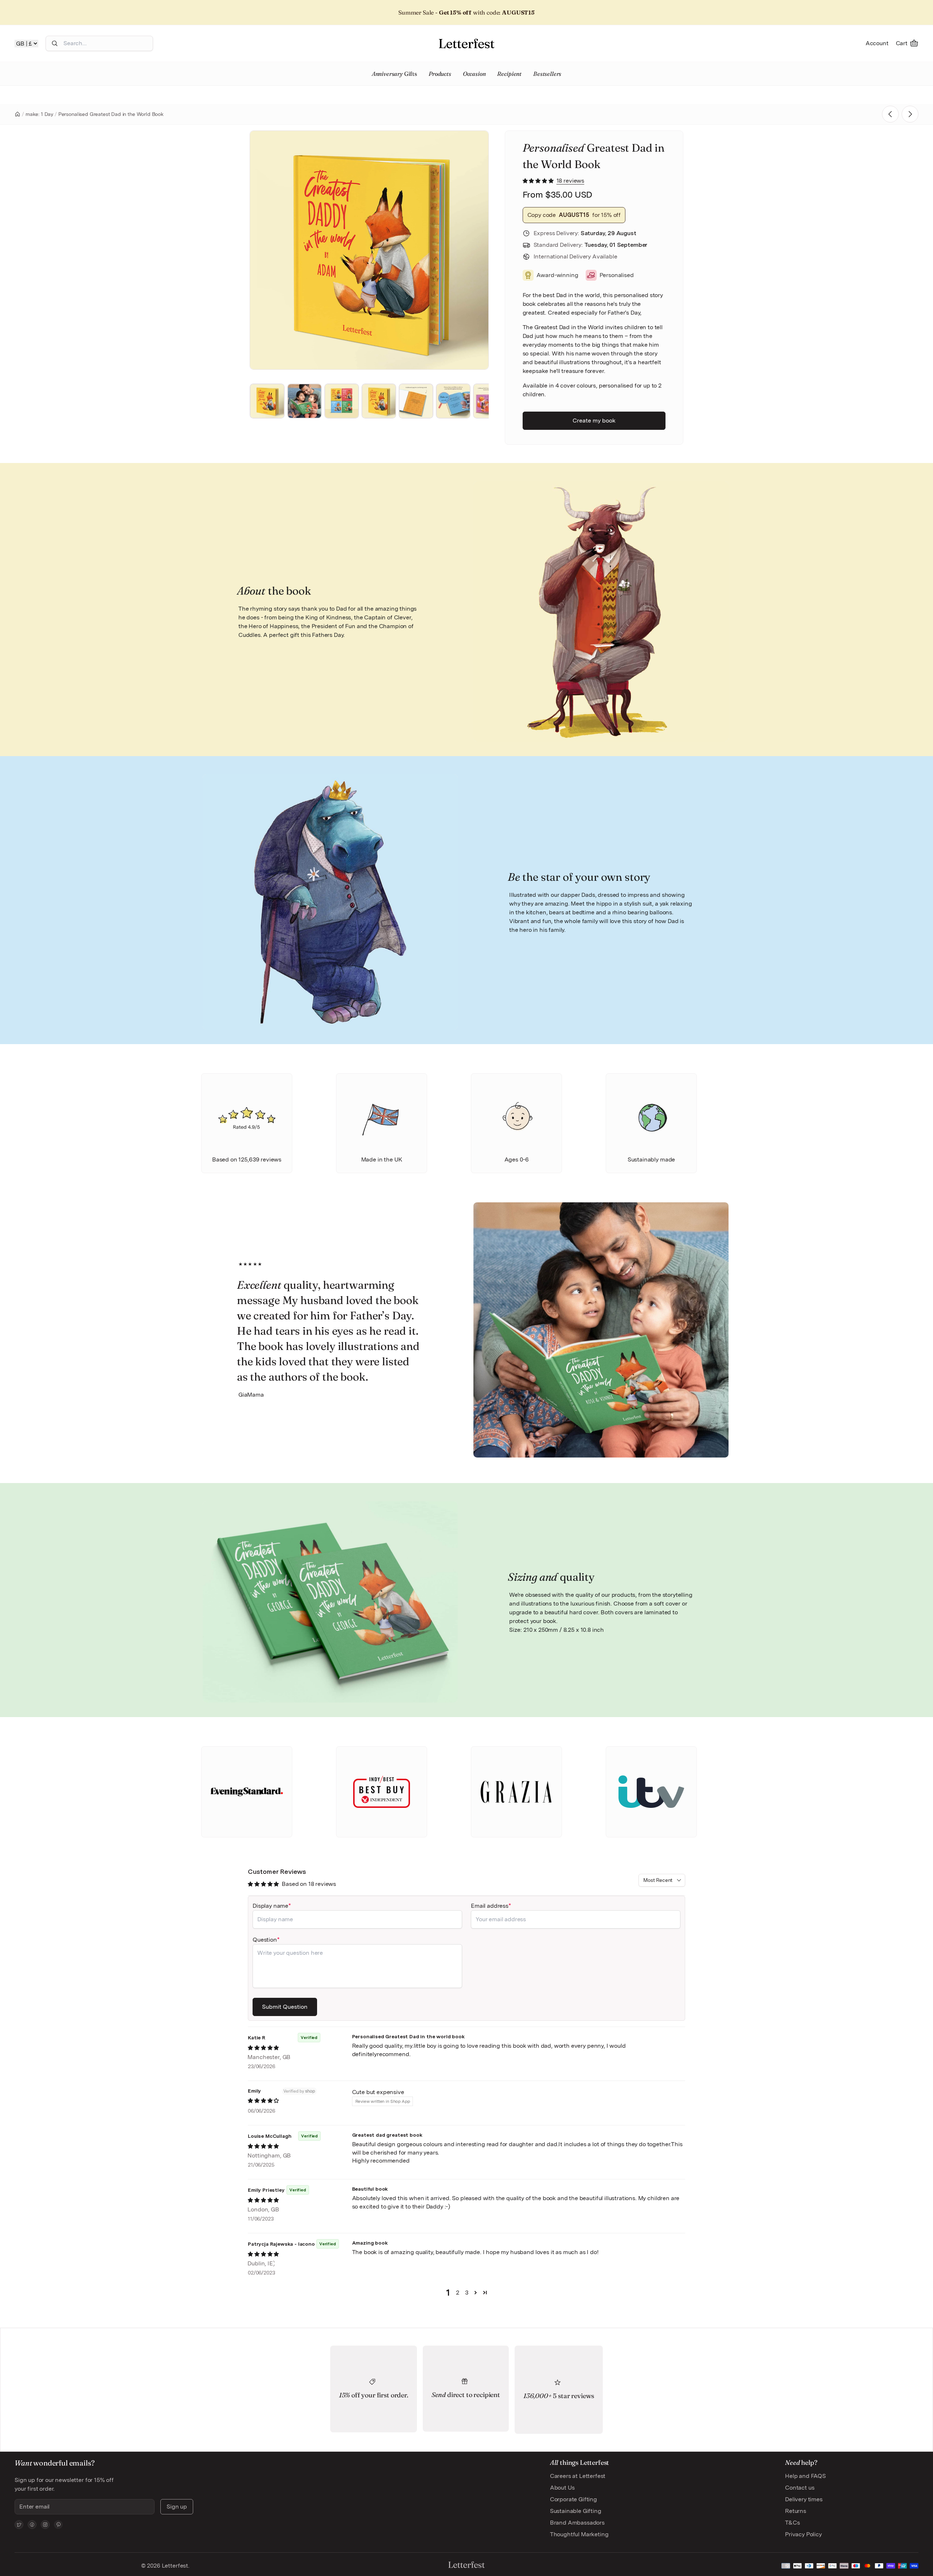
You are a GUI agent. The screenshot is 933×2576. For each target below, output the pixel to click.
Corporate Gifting (573, 2499)
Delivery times (804, 2499)
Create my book (594, 421)
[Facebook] (32, 2525)
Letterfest (174, 2566)
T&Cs (792, 2523)
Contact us (800, 2488)
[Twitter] (19, 2525)
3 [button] (467, 2293)
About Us (562, 2488)
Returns (796, 2511)
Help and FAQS (805, 2476)
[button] (539, 181)
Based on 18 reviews (309, 1884)
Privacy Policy (803, 2534)
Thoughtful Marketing (579, 2534)
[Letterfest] (466, 43)
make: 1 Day (39, 114)
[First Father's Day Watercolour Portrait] (910, 114)
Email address (490, 1906)
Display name (270, 1906)
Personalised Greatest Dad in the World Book (111, 114)
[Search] (55, 43)
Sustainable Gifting (576, 2511)
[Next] (473, 250)
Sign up (177, 2507)
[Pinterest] (58, 2525)
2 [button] (458, 2293)
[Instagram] (45, 2525)
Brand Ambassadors (577, 2523)
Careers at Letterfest (578, 2476)
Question (265, 1940)
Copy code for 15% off (574, 215)
